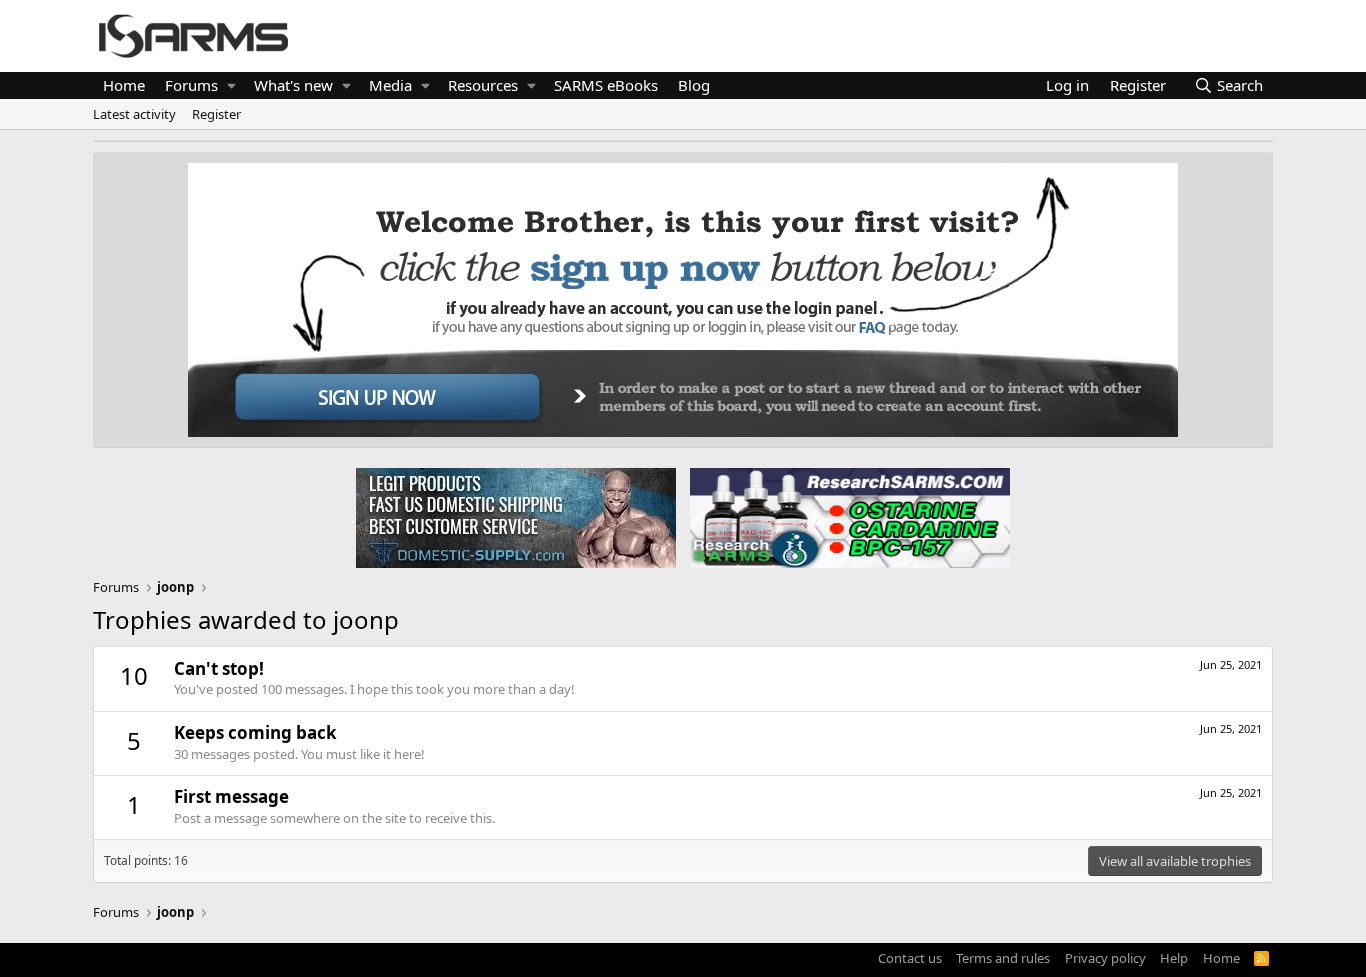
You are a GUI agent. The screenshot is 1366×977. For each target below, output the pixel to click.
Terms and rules (1003, 958)
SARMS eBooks (606, 85)
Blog (694, 85)
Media (390, 85)
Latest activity (134, 114)
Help (1174, 958)
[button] (231, 85)
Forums (191, 85)
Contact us (910, 958)
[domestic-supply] (516, 517)
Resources (483, 85)
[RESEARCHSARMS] (848, 517)
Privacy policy (1105, 958)
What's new (293, 85)
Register (216, 114)
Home (124, 85)
